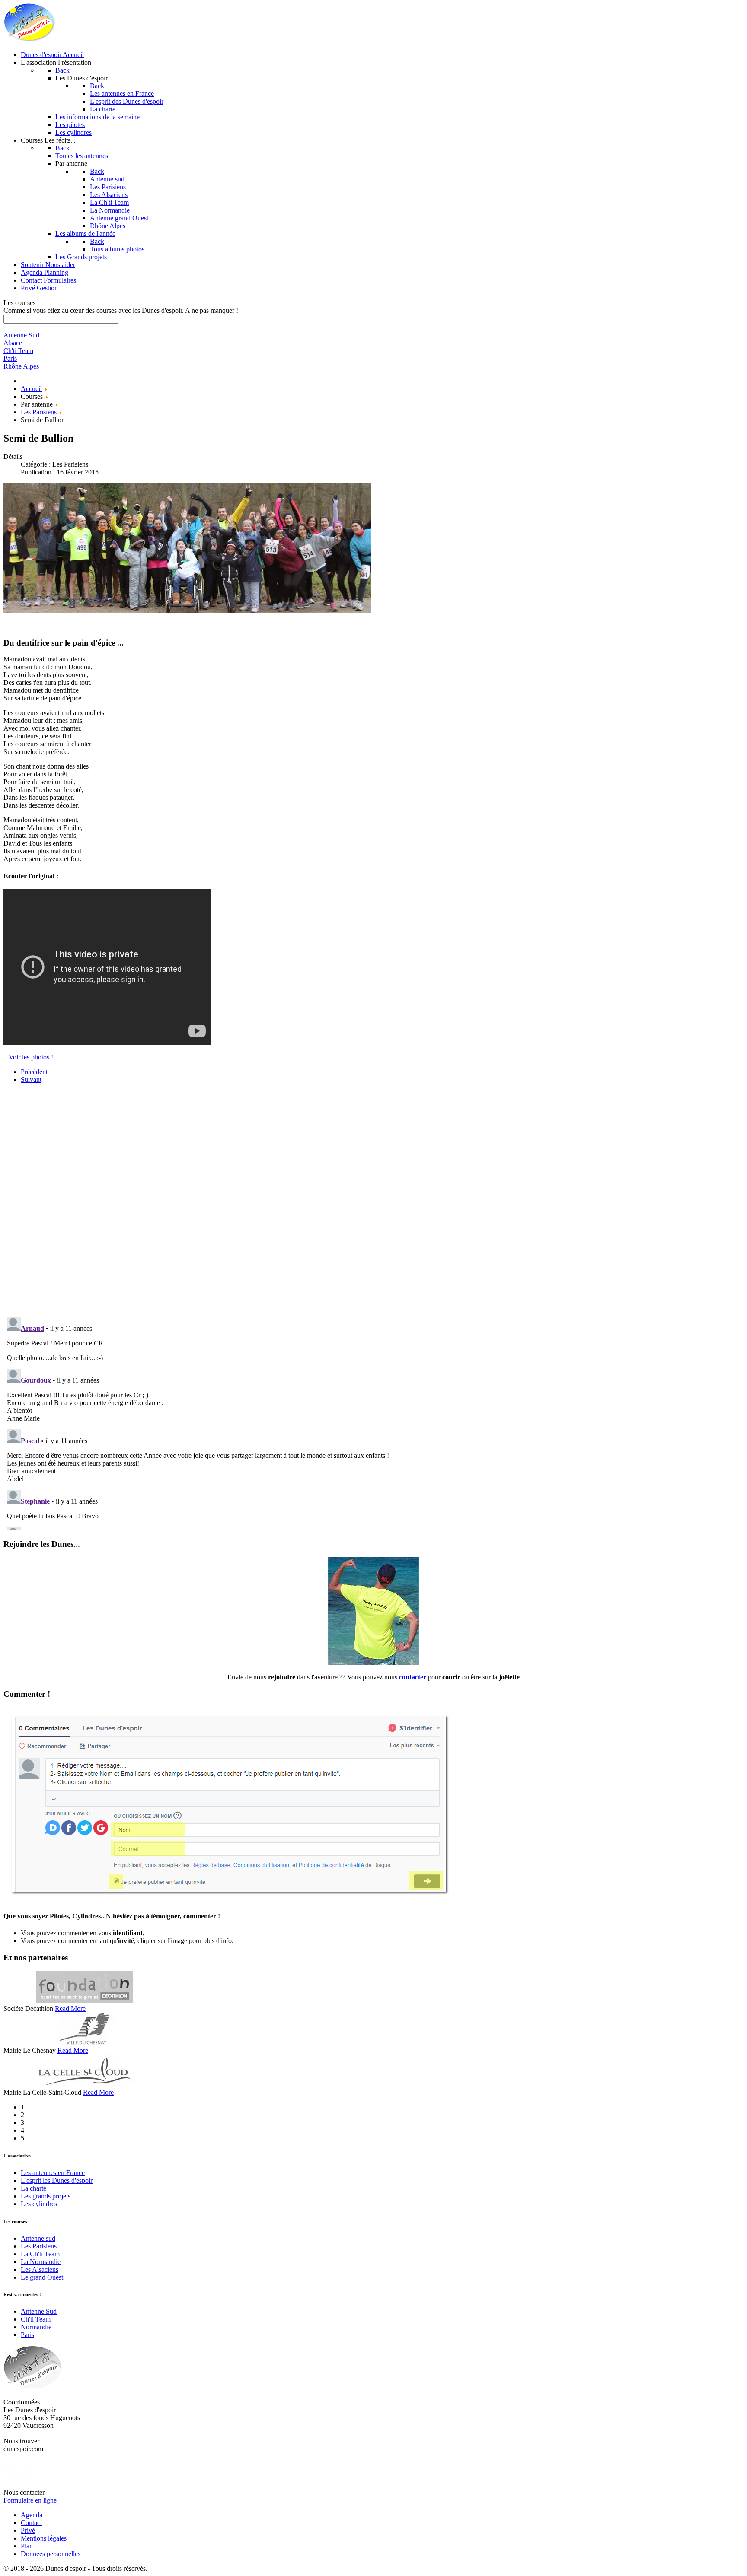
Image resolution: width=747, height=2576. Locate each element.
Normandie (36, 2327)
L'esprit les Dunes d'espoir (57, 2180)
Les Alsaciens (40, 2269)
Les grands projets (46, 2196)
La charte (34, 2188)
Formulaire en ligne (30, 2500)
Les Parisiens (39, 2246)
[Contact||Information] (373, 1662)
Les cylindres (39, 2204)
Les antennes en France (53, 2173)
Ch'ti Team (36, 2319)
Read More (70, 2008)
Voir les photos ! (30, 1057)
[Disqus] (373, 1199)
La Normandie (41, 2262)
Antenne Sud (39, 2311)
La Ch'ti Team (40, 2254)
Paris (27, 2335)
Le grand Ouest (42, 2277)
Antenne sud (38, 2238)
